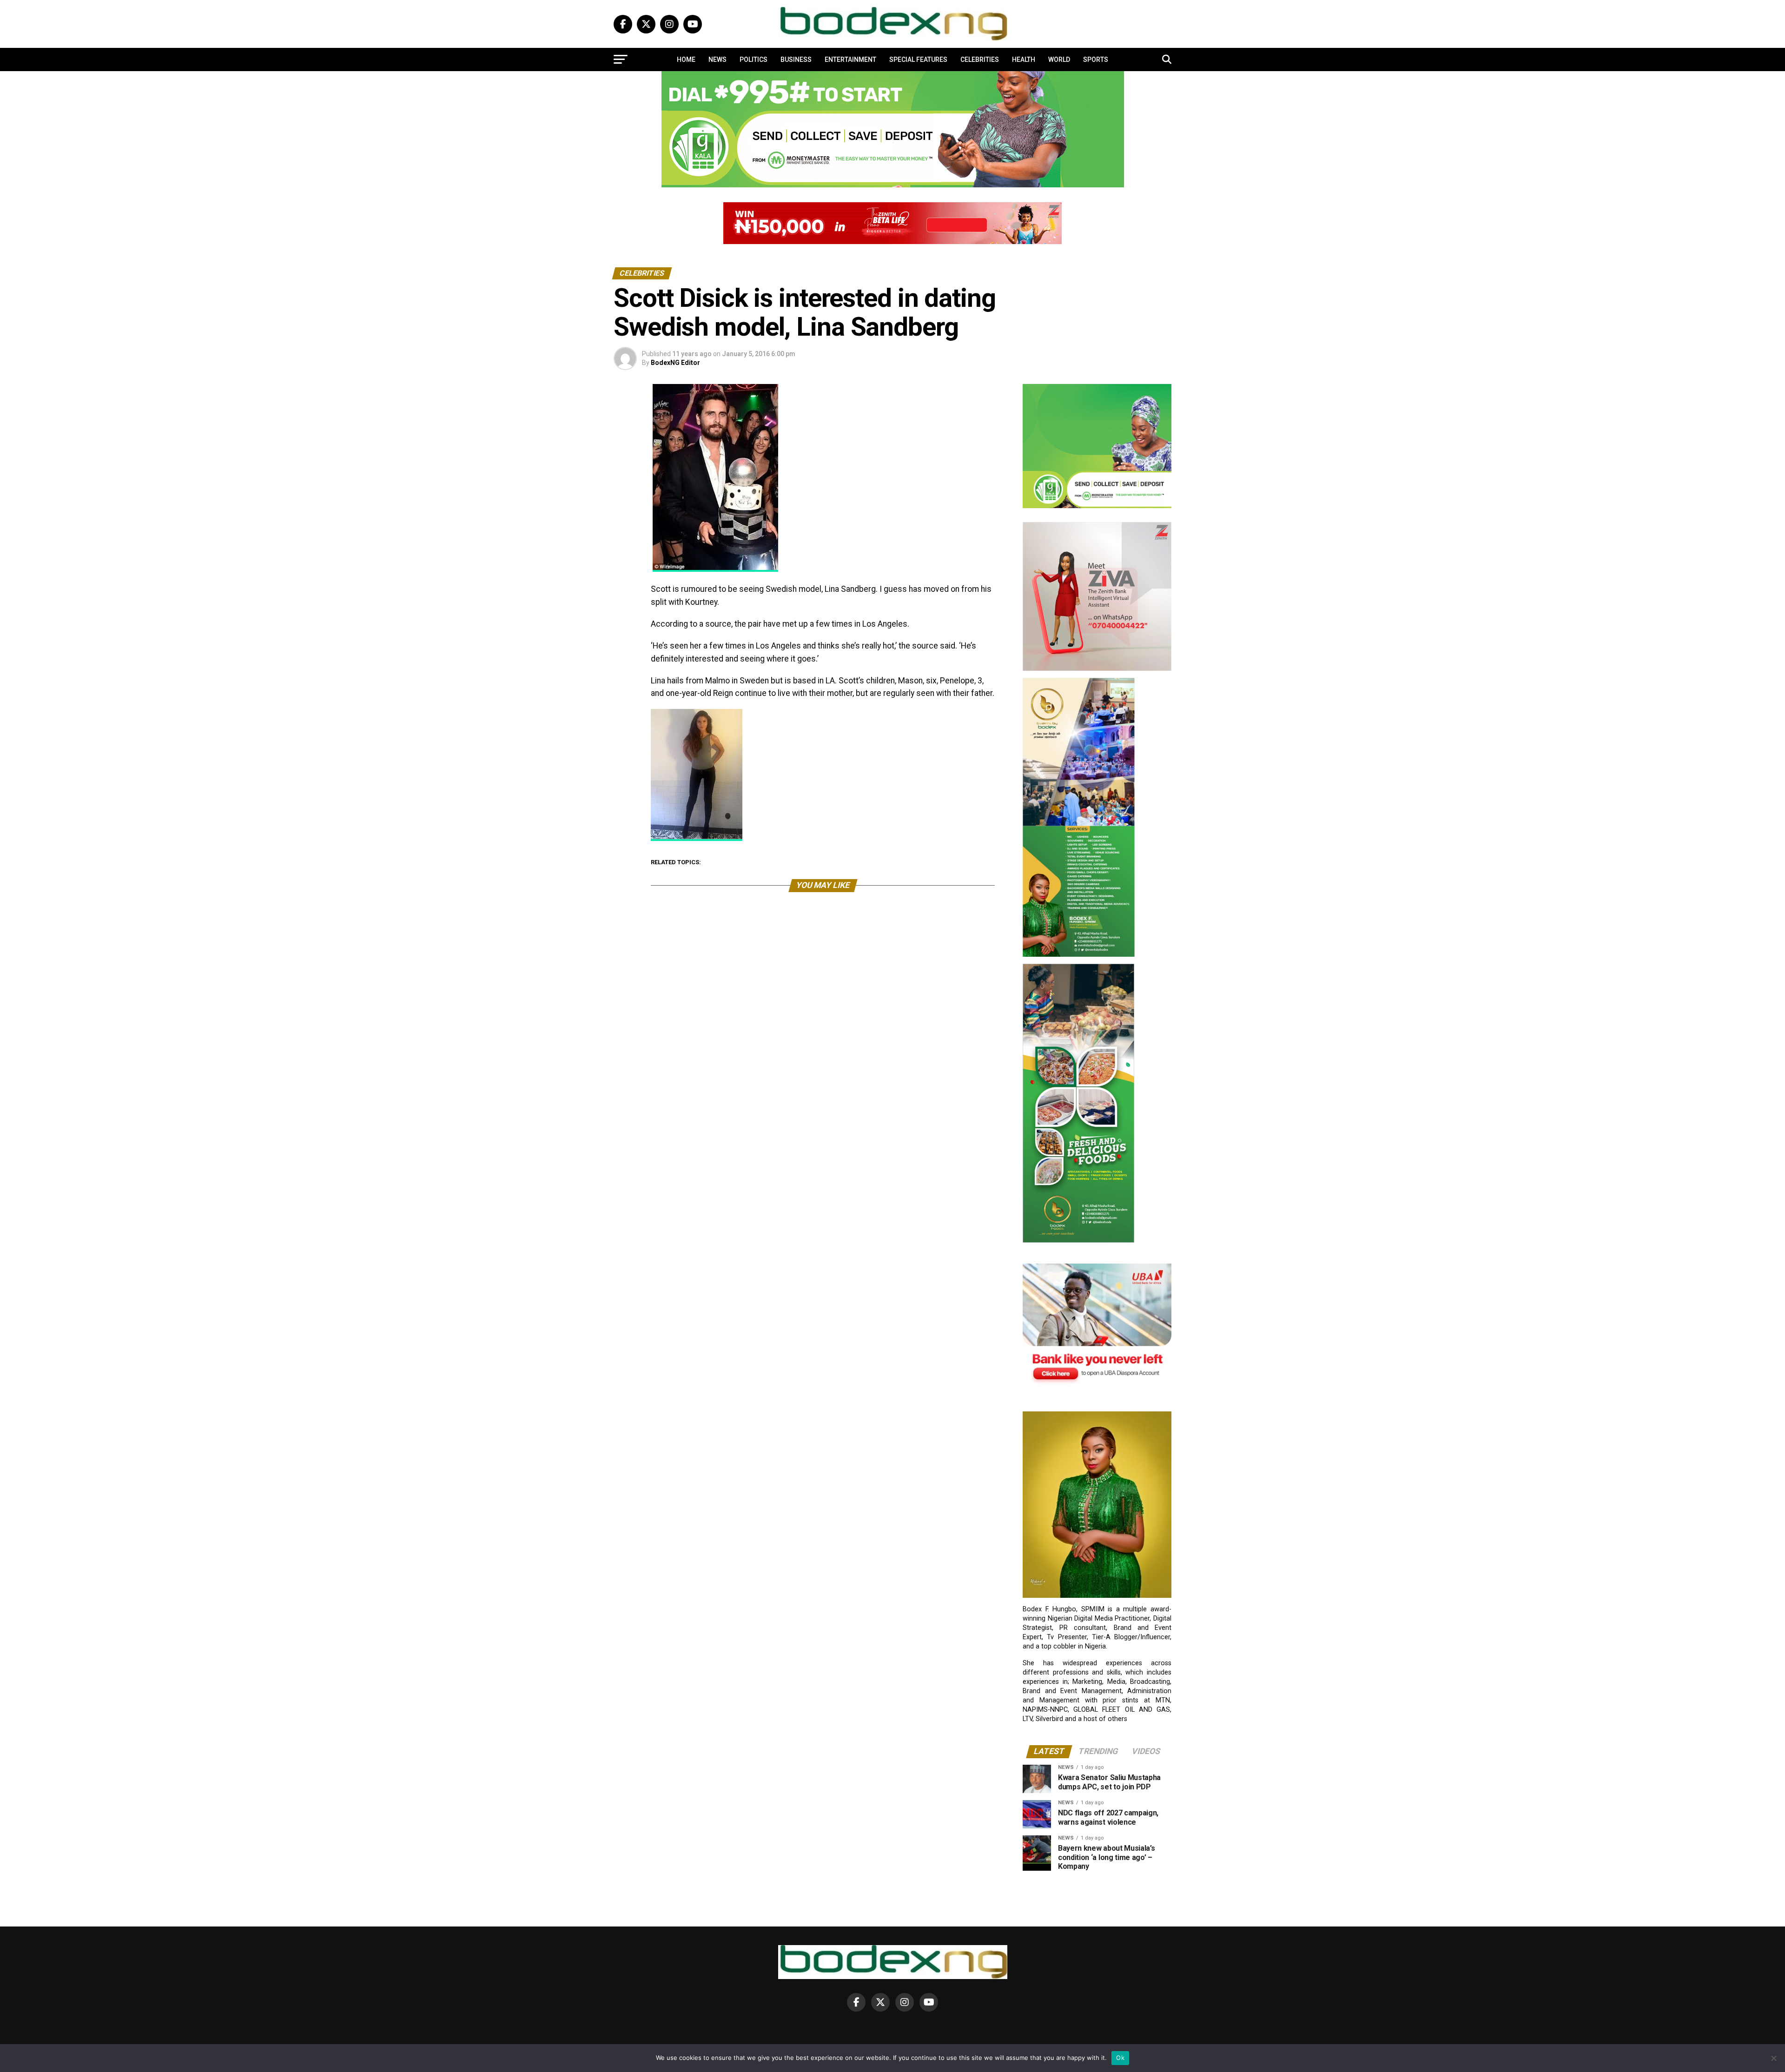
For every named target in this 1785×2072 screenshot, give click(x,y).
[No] (1773, 2058)
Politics (754, 60)
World (1059, 60)
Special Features (918, 60)
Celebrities (980, 60)
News (717, 60)
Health (1024, 60)
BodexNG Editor (675, 363)
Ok (1120, 2058)
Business (796, 60)
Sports (1096, 60)
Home (686, 60)
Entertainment (850, 60)
